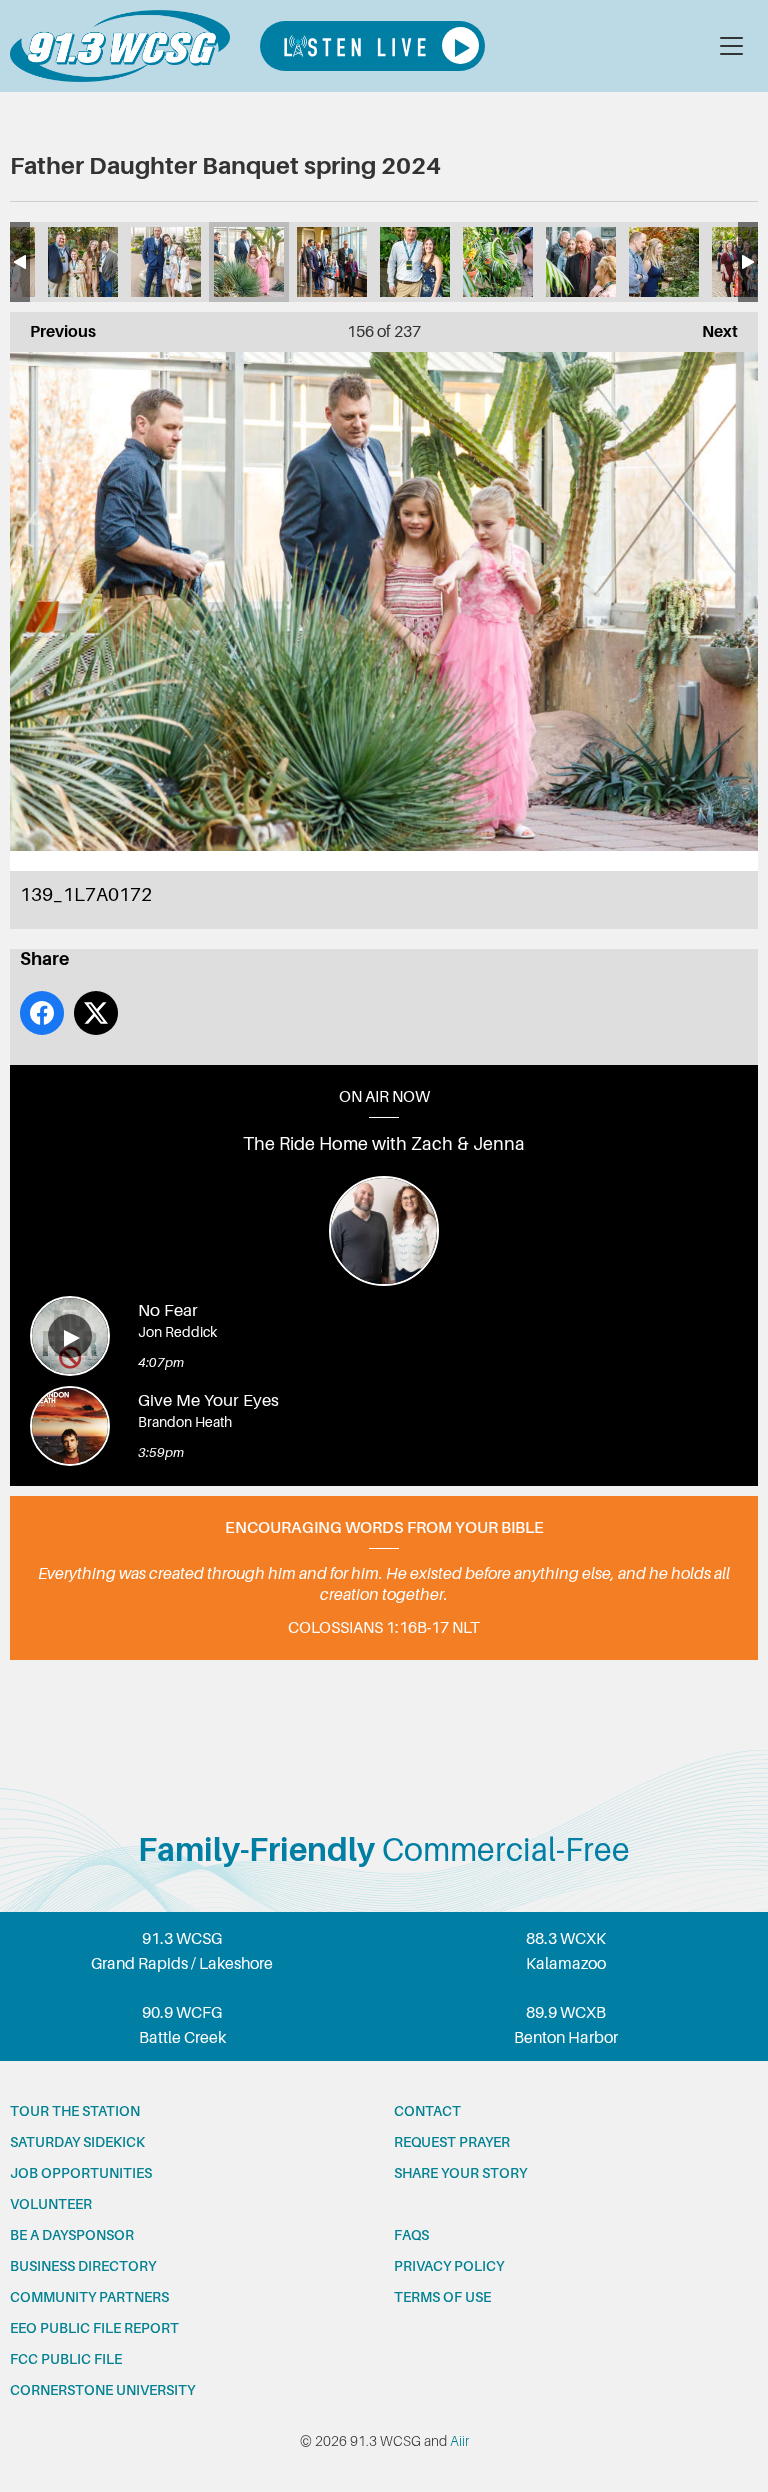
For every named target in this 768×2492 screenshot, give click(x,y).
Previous (53, 332)
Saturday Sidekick (77, 2142)
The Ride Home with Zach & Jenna (384, 1144)
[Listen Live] (372, 46)
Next (710, 332)
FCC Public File (66, 2359)
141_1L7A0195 (415, 262)
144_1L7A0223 (664, 262)
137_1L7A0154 (83, 262)
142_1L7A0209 (498, 262)
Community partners (89, 2297)
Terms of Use (442, 2297)
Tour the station (75, 2111)
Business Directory (83, 2266)
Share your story (460, 2173)
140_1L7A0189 (332, 262)
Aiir (459, 2441)
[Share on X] (96, 1013)
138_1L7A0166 (166, 262)
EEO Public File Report (94, 2328)
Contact (427, 2111)
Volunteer (51, 2204)
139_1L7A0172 (249, 262)
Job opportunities (81, 2173)
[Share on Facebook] (42, 1013)
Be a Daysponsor (72, 2235)
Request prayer (452, 2142)
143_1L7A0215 (581, 262)
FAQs (411, 2235)
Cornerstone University (102, 2390)
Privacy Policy (449, 2266)
